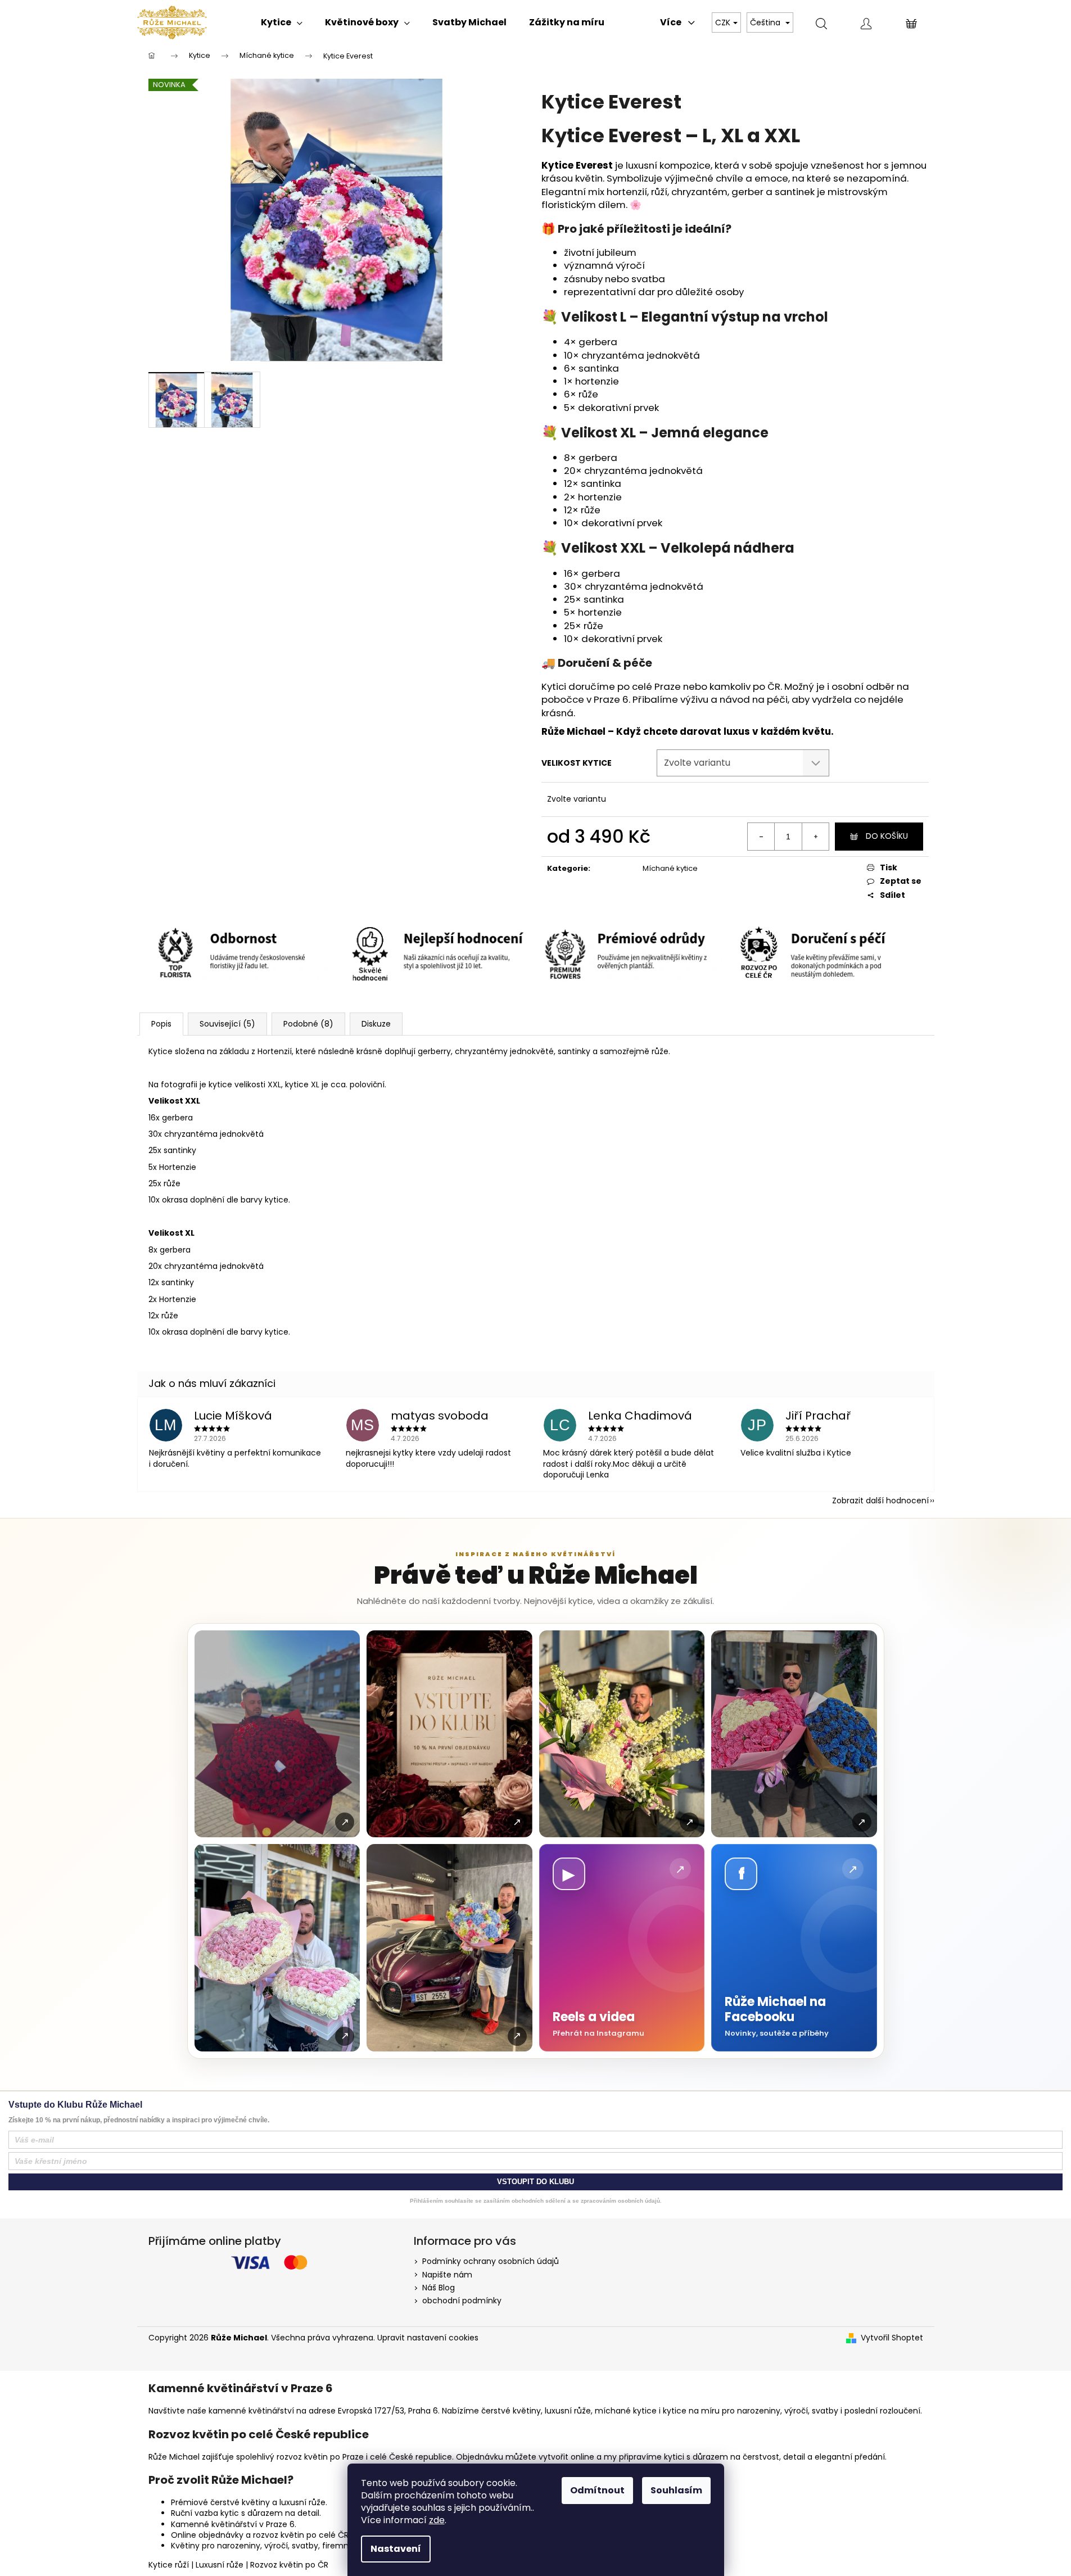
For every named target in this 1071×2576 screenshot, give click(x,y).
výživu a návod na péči (734, 699)
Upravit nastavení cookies (428, 2338)
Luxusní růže (220, 2565)
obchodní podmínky (462, 2301)
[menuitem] (282, 22)
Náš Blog (439, 2288)
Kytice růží (169, 2565)
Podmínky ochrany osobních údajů (491, 2261)
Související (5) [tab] (227, 1024)
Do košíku (887, 836)
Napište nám (447, 2275)
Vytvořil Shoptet (892, 2338)
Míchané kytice (670, 868)
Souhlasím (676, 2490)
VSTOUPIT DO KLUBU (535, 2182)
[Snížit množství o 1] (761, 837)
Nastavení (396, 2549)
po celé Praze (649, 686)
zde (437, 2520)
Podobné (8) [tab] (308, 1024)
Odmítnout (597, 2490)
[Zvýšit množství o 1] (815, 837)
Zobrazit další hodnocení (880, 1501)
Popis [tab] (161, 1024)
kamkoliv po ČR (745, 686)
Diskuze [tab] (376, 1024)
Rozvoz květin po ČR (289, 2565)
